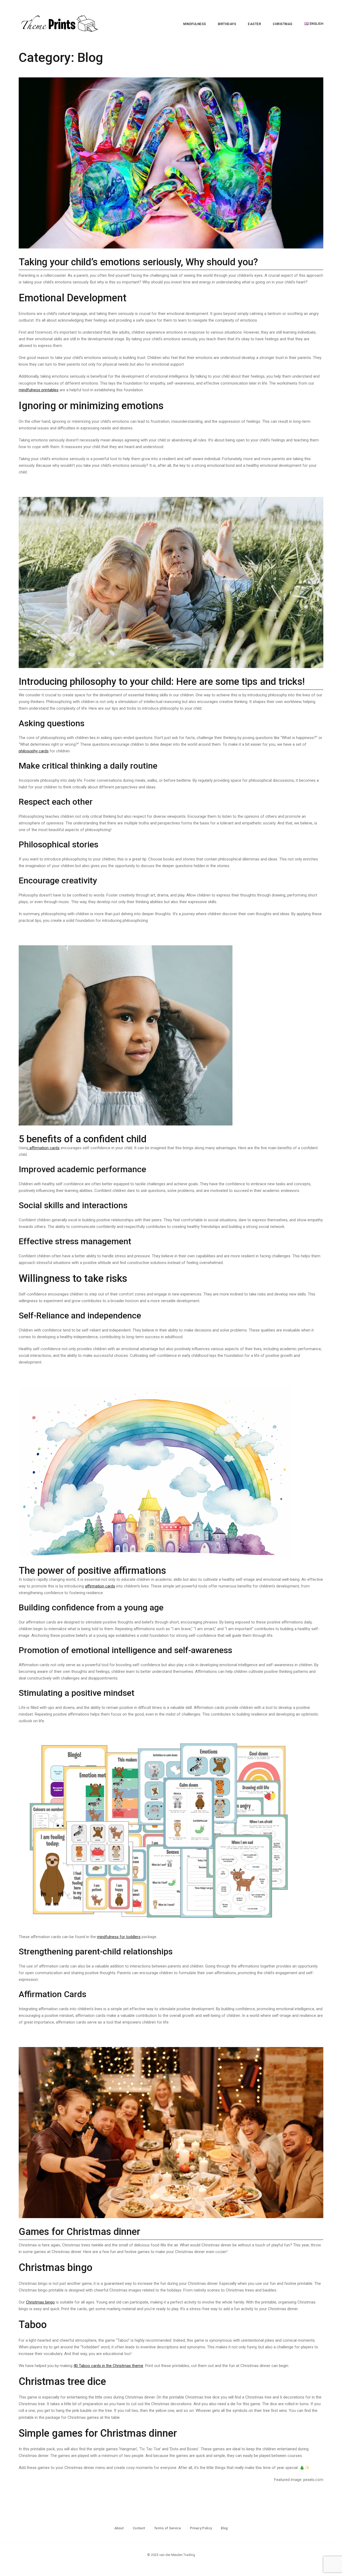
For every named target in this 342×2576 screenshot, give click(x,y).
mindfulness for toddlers (119, 1937)
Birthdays (227, 24)
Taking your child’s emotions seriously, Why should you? (138, 262)
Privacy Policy (201, 2528)
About (119, 2528)
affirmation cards (44, 1148)
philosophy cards (34, 751)
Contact (139, 2528)
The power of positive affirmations (92, 1571)
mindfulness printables (39, 390)
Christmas (283, 24)
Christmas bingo (40, 2302)
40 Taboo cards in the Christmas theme (108, 2366)
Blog (224, 2528)
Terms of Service (168, 2528)
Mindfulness (195, 24)
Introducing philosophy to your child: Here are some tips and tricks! (162, 682)
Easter (254, 24)
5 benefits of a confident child (83, 1139)
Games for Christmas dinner (79, 2232)
